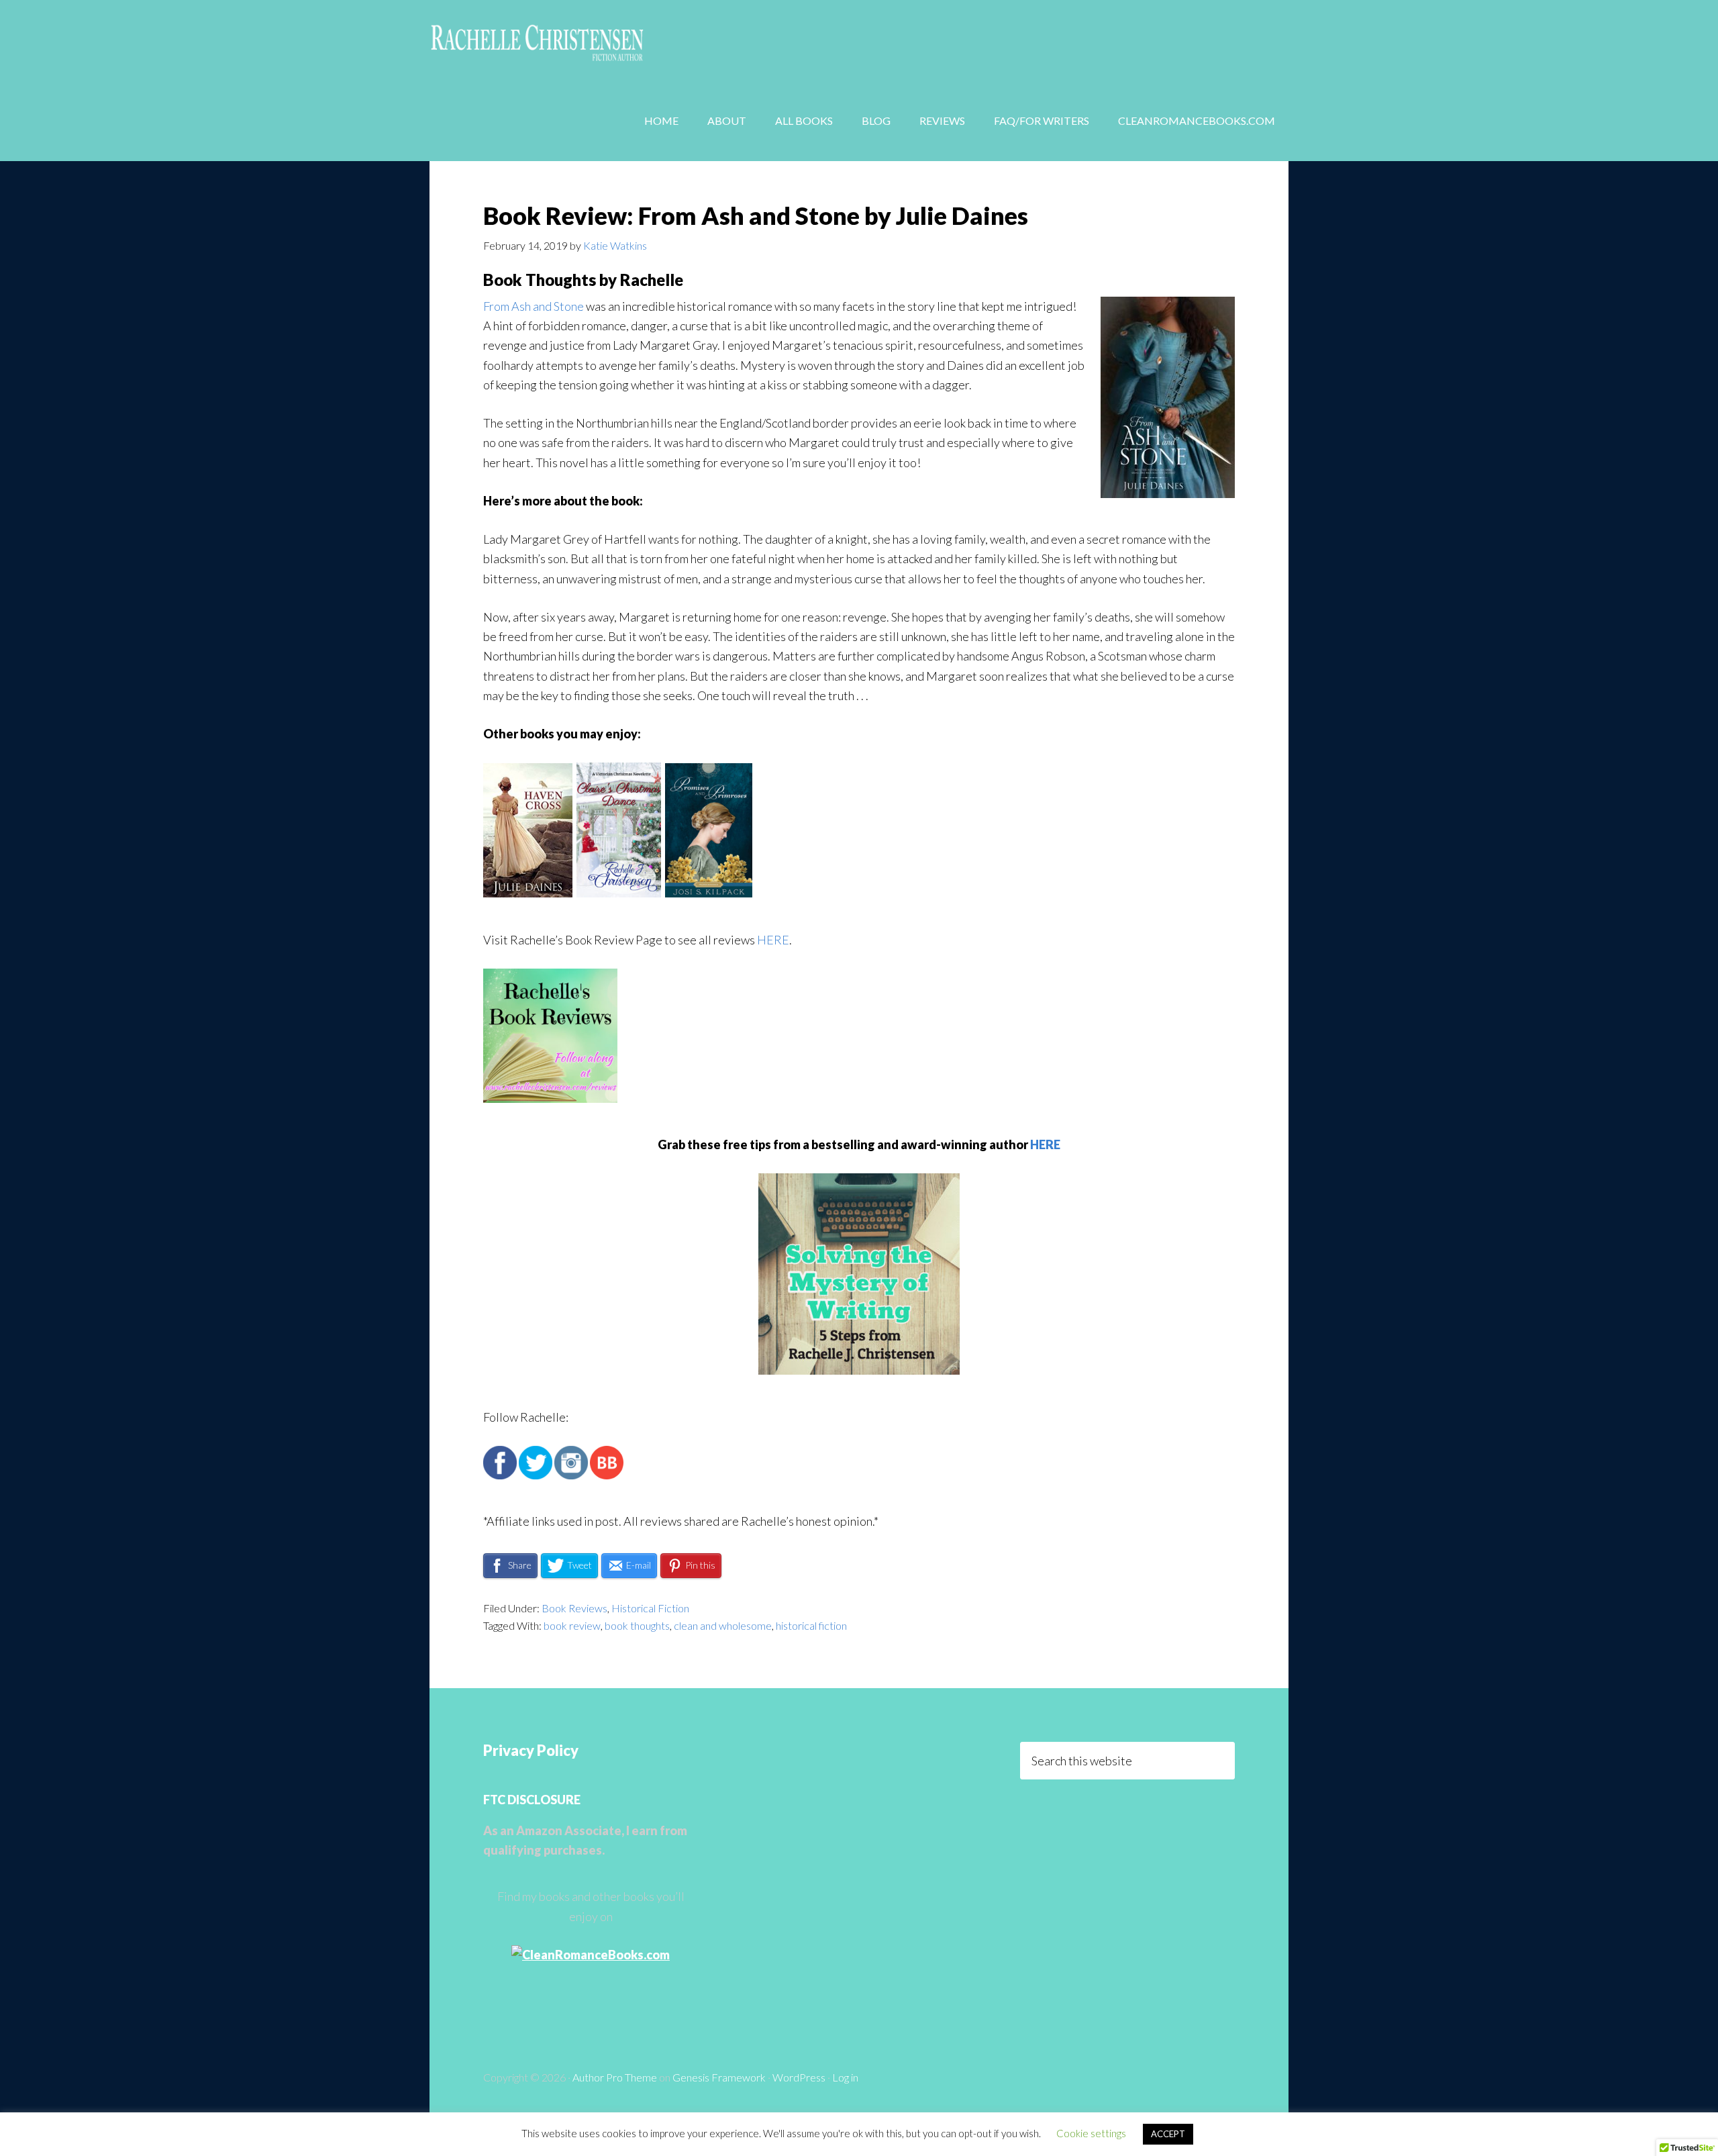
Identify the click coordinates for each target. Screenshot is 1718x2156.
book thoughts (637, 1625)
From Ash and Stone (534, 306)
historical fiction (811, 1625)
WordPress (799, 2077)
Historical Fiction (650, 1608)
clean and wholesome (723, 1625)
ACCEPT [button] (1168, 2134)
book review (572, 1625)
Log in (845, 2077)
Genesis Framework (719, 2077)
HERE (773, 940)
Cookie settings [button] (1091, 2133)
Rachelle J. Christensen (537, 40)
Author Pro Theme (615, 2077)
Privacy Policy (531, 1750)
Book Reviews (574, 1608)
